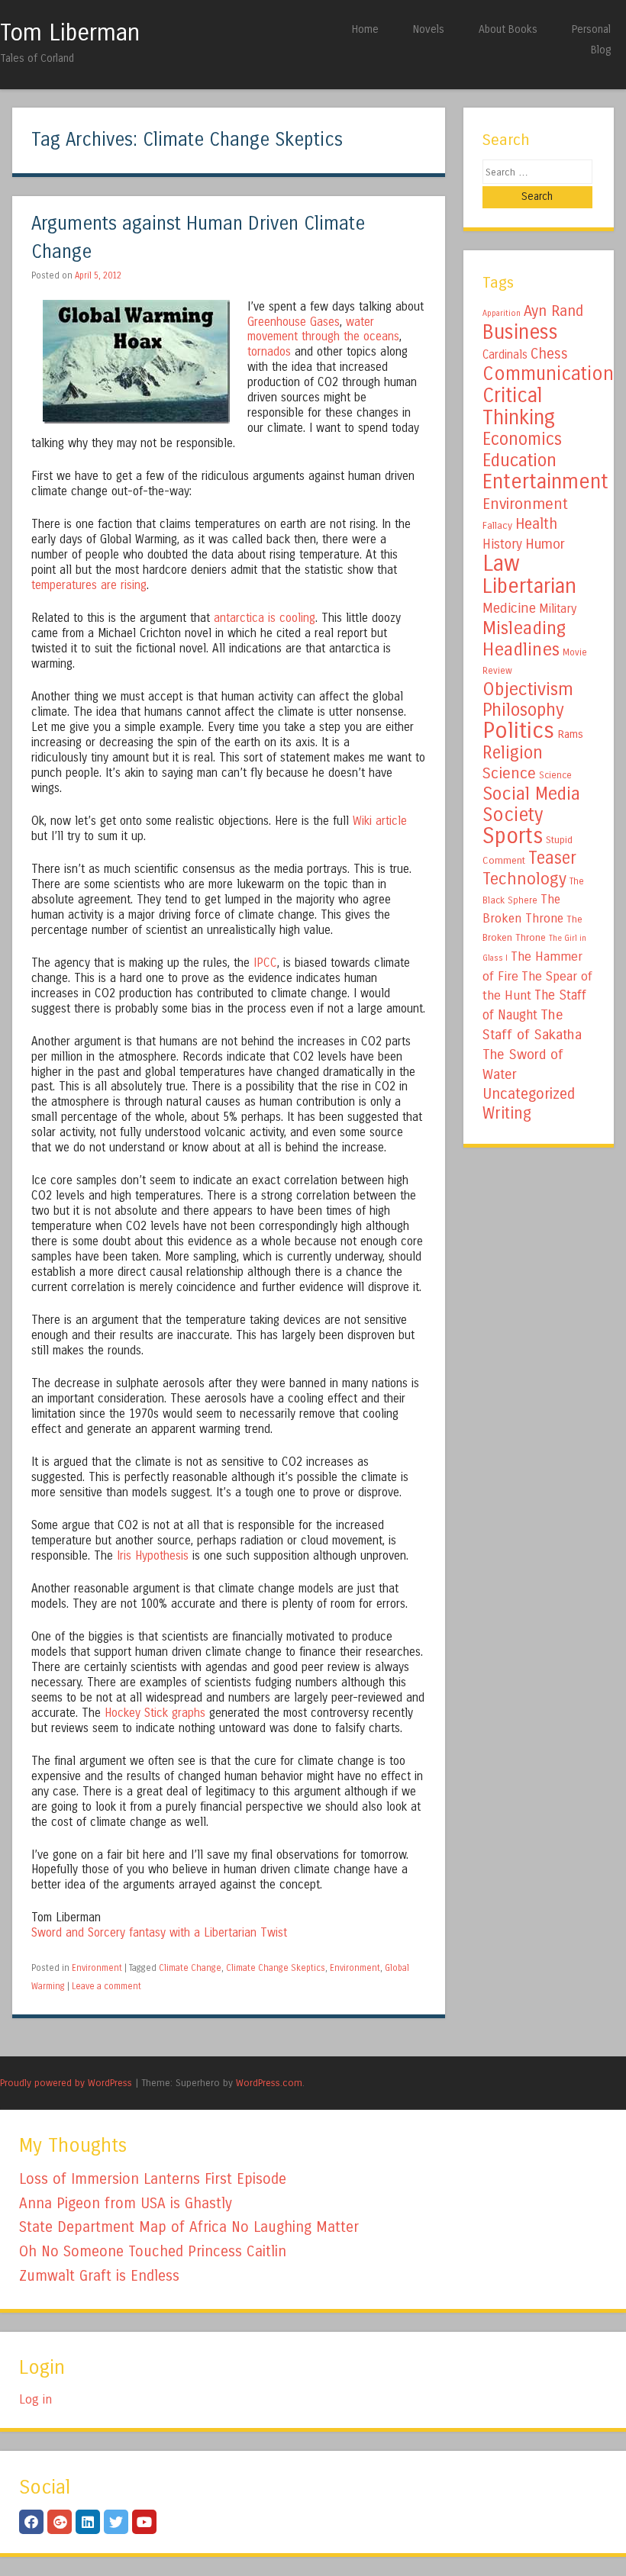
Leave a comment (106, 1986)
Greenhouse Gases (294, 322)
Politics (518, 731)
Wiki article (380, 821)
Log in (35, 2399)
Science (509, 773)
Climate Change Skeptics (276, 1968)
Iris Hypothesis (153, 1556)
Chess (549, 354)
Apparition (502, 313)
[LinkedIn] (88, 2522)
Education (520, 460)
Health (536, 524)
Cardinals (505, 355)
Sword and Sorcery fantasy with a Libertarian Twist (159, 1933)
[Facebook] (31, 2522)
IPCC (265, 963)
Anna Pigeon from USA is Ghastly (126, 2203)
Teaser (552, 858)
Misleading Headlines (524, 639)
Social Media (531, 794)
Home (365, 29)
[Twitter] (116, 2522)
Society (513, 815)
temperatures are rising (89, 585)
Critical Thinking (519, 406)
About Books (508, 29)
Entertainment (545, 481)
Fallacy (497, 526)
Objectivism (528, 689)
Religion (513, 753)
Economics (522, 439)
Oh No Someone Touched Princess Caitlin (153, 2251)
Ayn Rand (553, 311)
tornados (269, 352)
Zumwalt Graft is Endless (99, 2276)
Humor (545, 544)
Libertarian (529, 586)
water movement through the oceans (323, 330)
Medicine (509, 608)
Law (501, 563)
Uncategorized (529, 1094)
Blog (601, 50)
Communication (548, 374)
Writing (507, 1114)
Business (520, 332)
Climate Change (190, 1968)
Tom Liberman (70, 33)
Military (558, 609)
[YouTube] (144, 2522)
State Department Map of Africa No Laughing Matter (189, 2227)
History (502, 544)
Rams (570, 734)
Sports (513, 836)
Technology (524, 879)
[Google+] (60, 2522)
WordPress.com (269, 2083)
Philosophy (523, 710)
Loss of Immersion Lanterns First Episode (153, 2179)
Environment (97, 1968)
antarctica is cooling (265, 618)
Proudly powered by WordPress (66, 2083)
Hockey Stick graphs (155, 1713)
